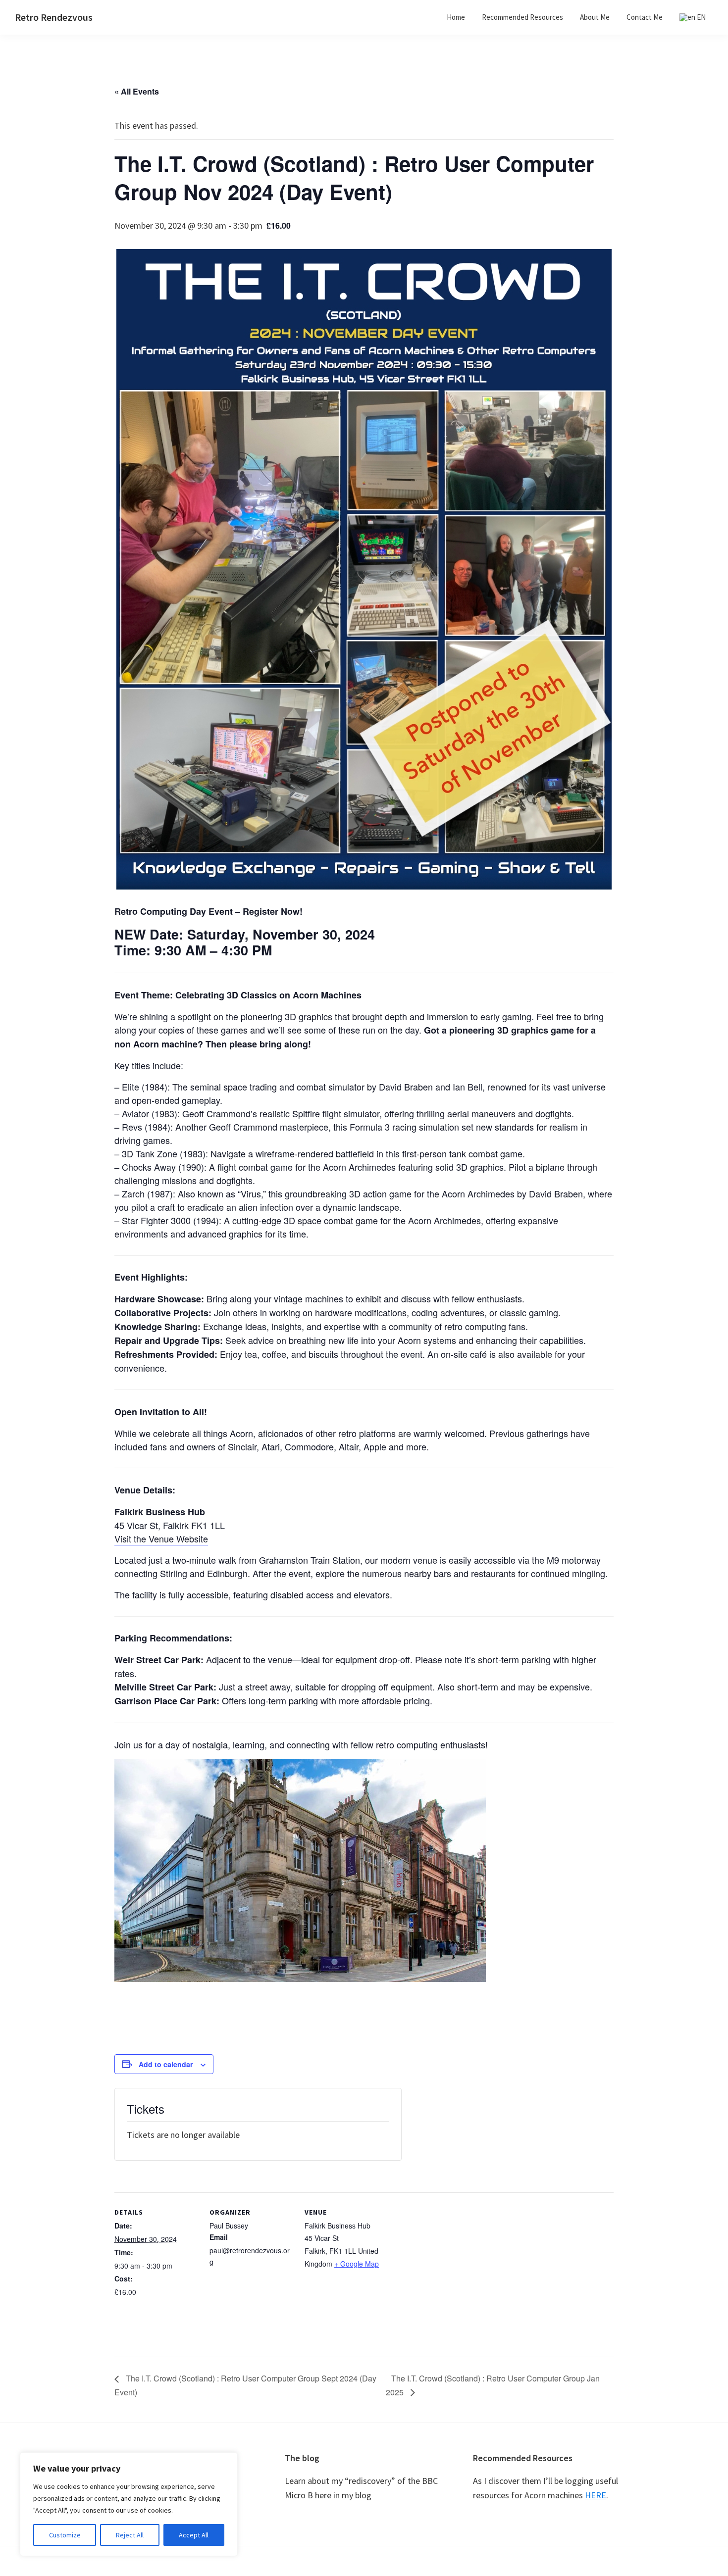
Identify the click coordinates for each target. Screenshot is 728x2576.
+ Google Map (357, 2264)
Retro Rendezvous (54, 17)
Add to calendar (166, 2064)
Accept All (194, 2535)
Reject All (130, 2535)
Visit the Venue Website (161, 1538)
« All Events (137, 91)
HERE (596, 2495)
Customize (65, 2535)
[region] (129, 2504)
